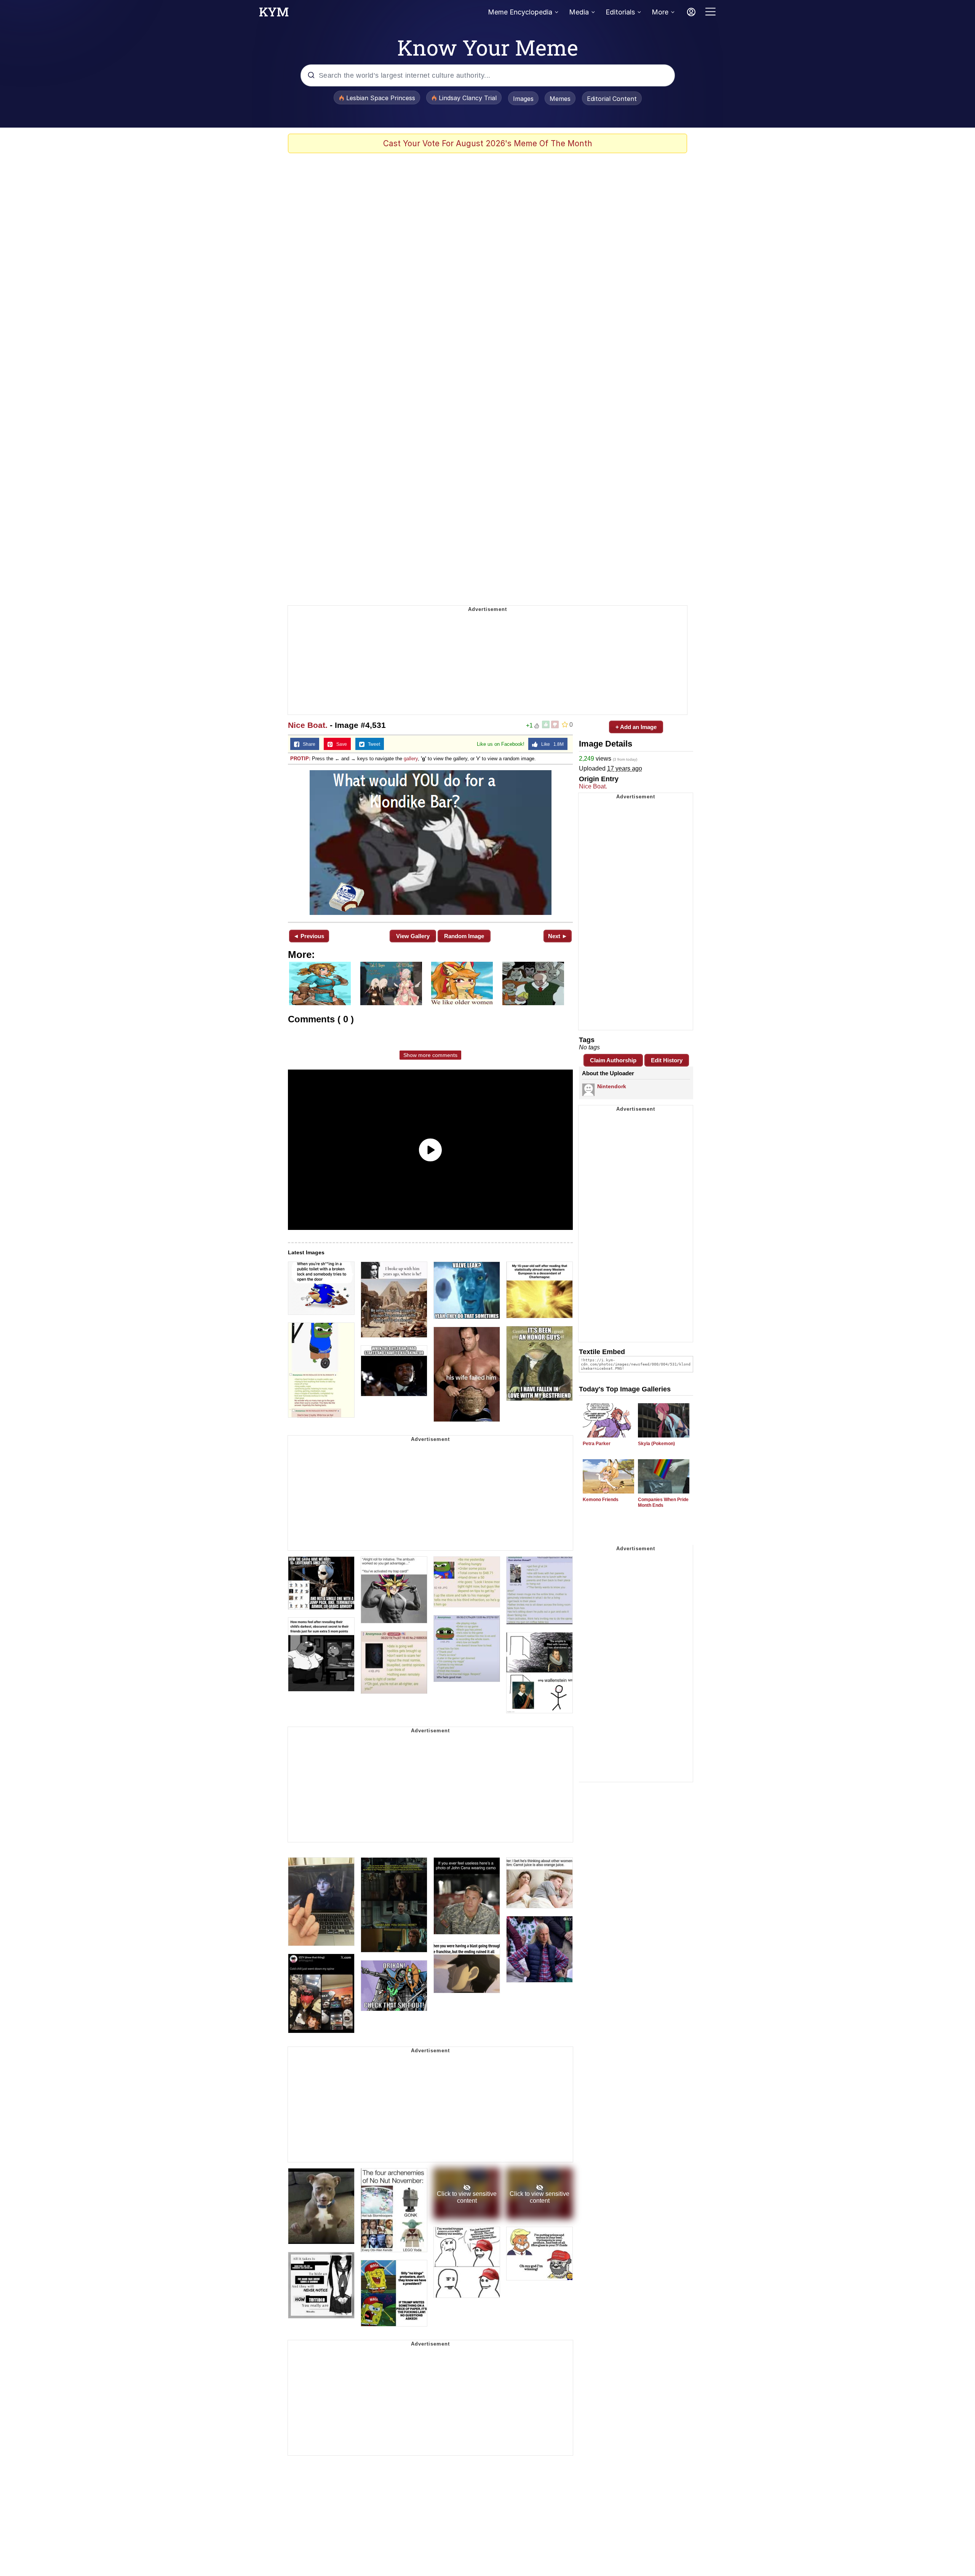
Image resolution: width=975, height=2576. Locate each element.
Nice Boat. (308, 725)
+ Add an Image (636, 727)
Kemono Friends (601, 1500)
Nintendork (612, 1086)
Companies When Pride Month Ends (663, 1502)
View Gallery (413, 936)
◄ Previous (309, 936)
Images (523, 99)
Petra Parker (597, 1444)
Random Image (464, 936)
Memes (560, 99)
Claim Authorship (613, 1060)
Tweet (372, 744)
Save (340, 744)
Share (307, 744)
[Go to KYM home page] (274, 14)
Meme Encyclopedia (520, 12)
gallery (411, 759)
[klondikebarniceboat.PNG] (430, 843)
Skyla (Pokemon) (656, 1444)
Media (579, 12)
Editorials (620, 12)
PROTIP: (300, 759)
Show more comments (430, 1055)
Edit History (667, 1060)
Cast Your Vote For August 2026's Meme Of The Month (488, 143)
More (660, 12)
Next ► (558, 936)
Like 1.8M (551, 744)
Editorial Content (612, 99)
